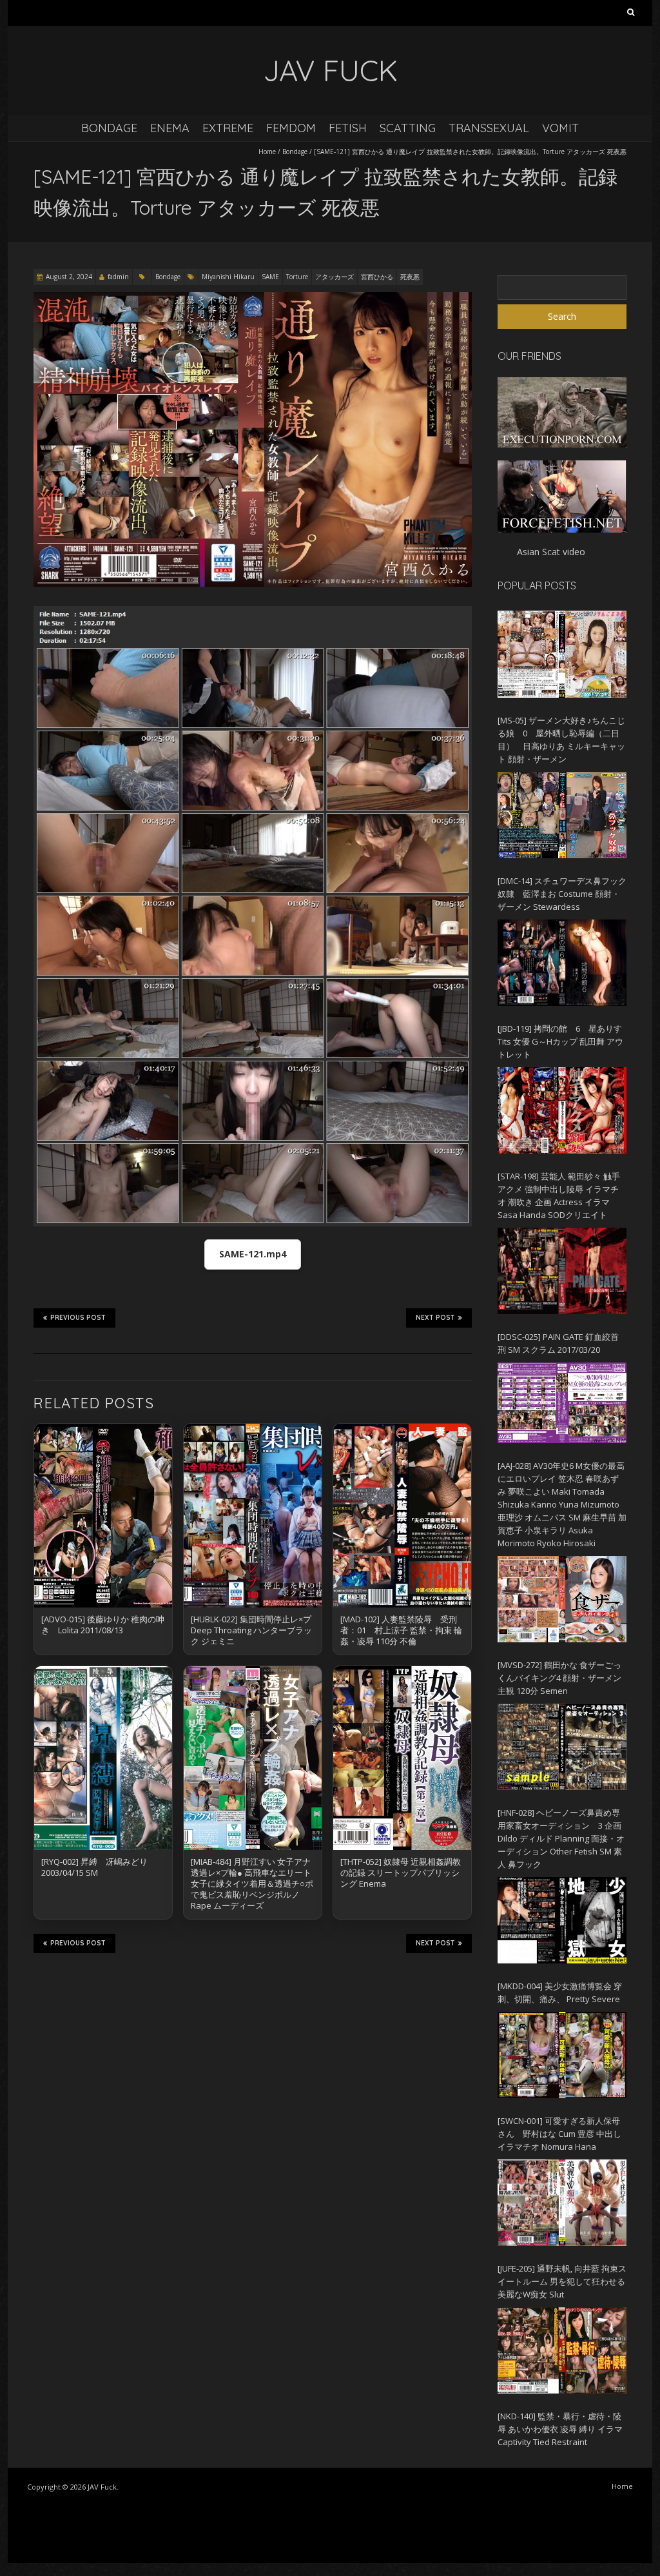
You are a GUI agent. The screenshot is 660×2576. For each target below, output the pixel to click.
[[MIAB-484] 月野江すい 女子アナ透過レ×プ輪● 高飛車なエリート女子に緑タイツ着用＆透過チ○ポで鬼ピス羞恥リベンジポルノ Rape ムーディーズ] (253, 1758)
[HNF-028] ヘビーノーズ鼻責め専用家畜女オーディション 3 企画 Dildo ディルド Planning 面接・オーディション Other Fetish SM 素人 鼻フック (561, 1838)
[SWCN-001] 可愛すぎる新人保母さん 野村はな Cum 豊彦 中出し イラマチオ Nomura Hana (559, 2134)
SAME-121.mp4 (253, 1254)
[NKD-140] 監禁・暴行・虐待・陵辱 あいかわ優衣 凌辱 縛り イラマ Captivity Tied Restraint (560, 2429)
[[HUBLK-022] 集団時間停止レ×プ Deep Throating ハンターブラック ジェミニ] (253, 1516)
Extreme (228, 128)
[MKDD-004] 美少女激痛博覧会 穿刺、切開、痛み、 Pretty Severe (560, 1992)
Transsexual (489, 128)
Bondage (109, 128)
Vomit (560, 128)
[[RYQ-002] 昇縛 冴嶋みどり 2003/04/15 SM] (103, 1758)
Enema (170, 128)
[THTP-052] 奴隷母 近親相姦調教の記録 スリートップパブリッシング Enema (401, 1873)
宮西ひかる (377, 277)
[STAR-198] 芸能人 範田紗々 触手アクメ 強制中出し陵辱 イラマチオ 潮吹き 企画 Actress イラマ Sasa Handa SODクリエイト (559, 1195)
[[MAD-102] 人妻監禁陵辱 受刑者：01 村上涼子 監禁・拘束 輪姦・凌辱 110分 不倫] (402, 1516)
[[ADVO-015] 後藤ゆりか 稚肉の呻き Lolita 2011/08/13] (103, 1516)
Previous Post (78, 1318)
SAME (270, 277)
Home (267, 152)
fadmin (118, 277)
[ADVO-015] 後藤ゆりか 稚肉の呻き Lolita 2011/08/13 (103, 1625)
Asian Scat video (551, 552)
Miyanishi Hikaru (228, 277)
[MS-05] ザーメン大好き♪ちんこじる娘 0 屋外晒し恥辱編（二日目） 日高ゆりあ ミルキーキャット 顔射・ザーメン (561, 740)
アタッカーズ (335, 277)
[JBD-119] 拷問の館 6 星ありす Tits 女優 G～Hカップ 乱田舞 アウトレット (560, 1041)
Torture (297, 277)
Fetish (348, 128)
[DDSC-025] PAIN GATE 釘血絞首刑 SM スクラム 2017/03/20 (558, 1343)
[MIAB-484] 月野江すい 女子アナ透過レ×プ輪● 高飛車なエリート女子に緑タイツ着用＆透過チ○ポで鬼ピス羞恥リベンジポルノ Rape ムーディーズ (252, 1883)
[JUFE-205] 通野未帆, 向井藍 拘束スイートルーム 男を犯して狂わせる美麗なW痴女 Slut (562, 2281)
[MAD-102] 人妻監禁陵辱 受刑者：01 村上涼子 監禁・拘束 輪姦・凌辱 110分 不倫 (401, 1630)
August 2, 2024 (69, 277)
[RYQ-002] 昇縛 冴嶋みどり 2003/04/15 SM (94, 1867)
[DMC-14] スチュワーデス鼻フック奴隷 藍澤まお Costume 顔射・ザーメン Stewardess (562, 894)
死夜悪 (410, 277)
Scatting (408, 128)
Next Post (435, 1318)
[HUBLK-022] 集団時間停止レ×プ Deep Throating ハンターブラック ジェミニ (251, 1630)
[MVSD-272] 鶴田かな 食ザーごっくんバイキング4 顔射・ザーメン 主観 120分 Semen (559, 1678)
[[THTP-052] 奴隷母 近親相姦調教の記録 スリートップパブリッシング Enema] (402, 1758)
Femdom (291, 128)
